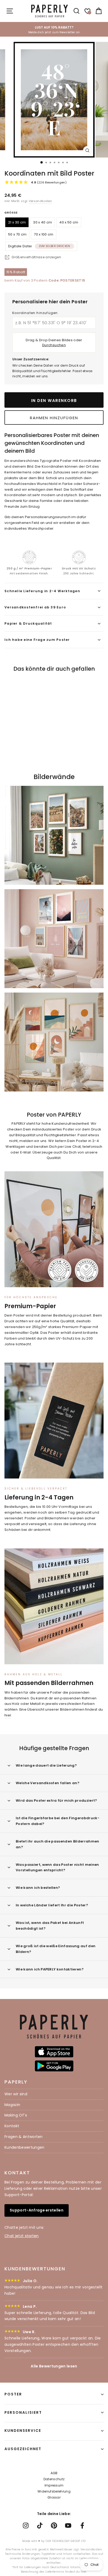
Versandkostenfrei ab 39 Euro (35, 607)
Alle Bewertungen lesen (54, 2366)
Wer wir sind (16, 2094)
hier (8, 1715)
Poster (13, 2394)
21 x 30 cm (17, 222)
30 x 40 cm (42, 222)
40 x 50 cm (69, 222)
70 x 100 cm (44, 234)
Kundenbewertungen (24, 2147)
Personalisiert (23, 2412)
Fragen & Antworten (24, 2137)
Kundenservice (23, 2431)
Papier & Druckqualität (28, 623)
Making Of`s (16, 2115)
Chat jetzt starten (22, 2236)
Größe (11, 213)
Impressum (54, 2485)
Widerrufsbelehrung (54, 2491)
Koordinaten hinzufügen (35, 313)
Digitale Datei (39, 246)
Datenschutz (54, 2479)
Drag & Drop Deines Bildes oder (54, 343)
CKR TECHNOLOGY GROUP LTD (66, 2541)
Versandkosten (40, 201)
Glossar (54, 2497)
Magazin (12, 2105)
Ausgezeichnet (23, 2449)
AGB (54, 2473)
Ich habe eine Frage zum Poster (37, 640)
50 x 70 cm (17, 234)
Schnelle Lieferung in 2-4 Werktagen (42, 591)
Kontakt (12, 2126)
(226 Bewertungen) (49, 182)
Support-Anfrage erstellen (37, 2210)
